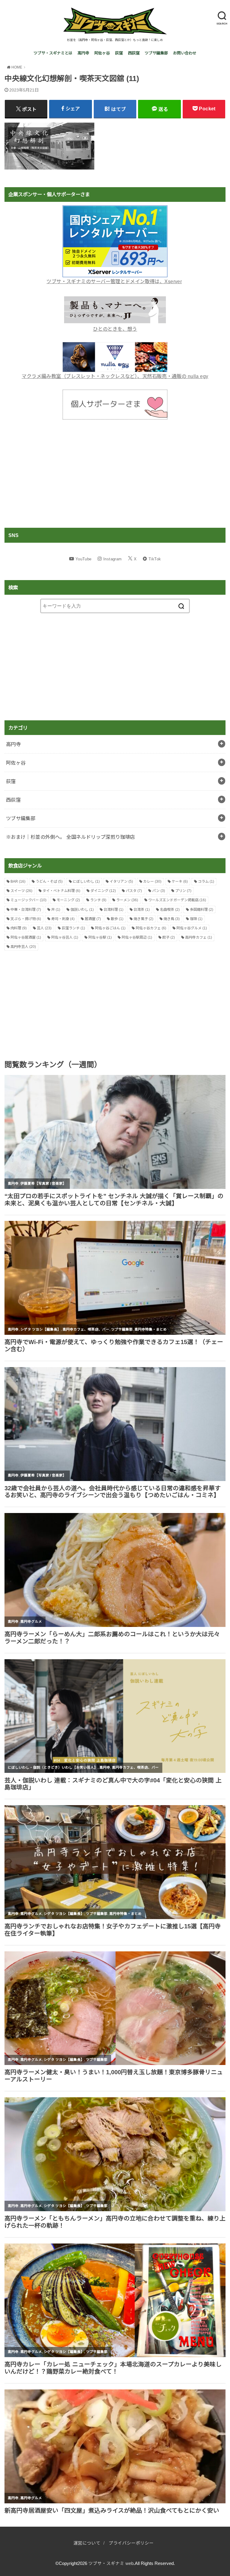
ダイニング (103, 891)
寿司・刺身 (63, 919)
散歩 (117, 919)
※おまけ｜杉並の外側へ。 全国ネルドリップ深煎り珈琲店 (71, 837)
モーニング (68, 900)
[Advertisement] (115, 474)
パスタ (134, 891)
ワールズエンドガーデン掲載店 (177, 900)
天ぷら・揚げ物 (26, 919)
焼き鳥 (172, 919)
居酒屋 (93, 919)
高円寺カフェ (199, 937)
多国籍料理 (202, 910)
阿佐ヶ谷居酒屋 (26, 937)
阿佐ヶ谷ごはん (110, 928)
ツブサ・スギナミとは (53, 53)
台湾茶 (142, 910)
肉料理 (19, 928)
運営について (87, 2543)
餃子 (169, 937)
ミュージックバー (28, 900)
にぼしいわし (86, 881)
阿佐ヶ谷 (102, 53)
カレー (152, 881)
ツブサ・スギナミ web (111, 2563)
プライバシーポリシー (131, 2543)
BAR (18, 881)
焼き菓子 (143, 919)
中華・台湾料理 (26, 910)
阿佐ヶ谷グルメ (192, 928)
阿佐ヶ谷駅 (100, 937)
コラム (206, 881)
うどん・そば (49, 881)
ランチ (98, 900)
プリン (183, 891)
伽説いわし (82, 910)
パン (159, 891)
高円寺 (83, 53)
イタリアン (121, 881)
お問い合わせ (185, 53)
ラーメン (127, 900)
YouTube (84, 559)
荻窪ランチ (73, 928)
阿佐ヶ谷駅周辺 (137, 937)
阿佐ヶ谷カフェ (151, 928)
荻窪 (119, 53)
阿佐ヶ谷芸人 (65, 937)
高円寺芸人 (23, 947)
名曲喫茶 (170, 910)
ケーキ (180, 881)
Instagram (113, 559)
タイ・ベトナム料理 (61, 891)
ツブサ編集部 (156, 53)
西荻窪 (134, 53)
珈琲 (196, 919)
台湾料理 (114, 910)
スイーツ (21, 891)
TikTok (155, 559)
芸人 (44, 928)
